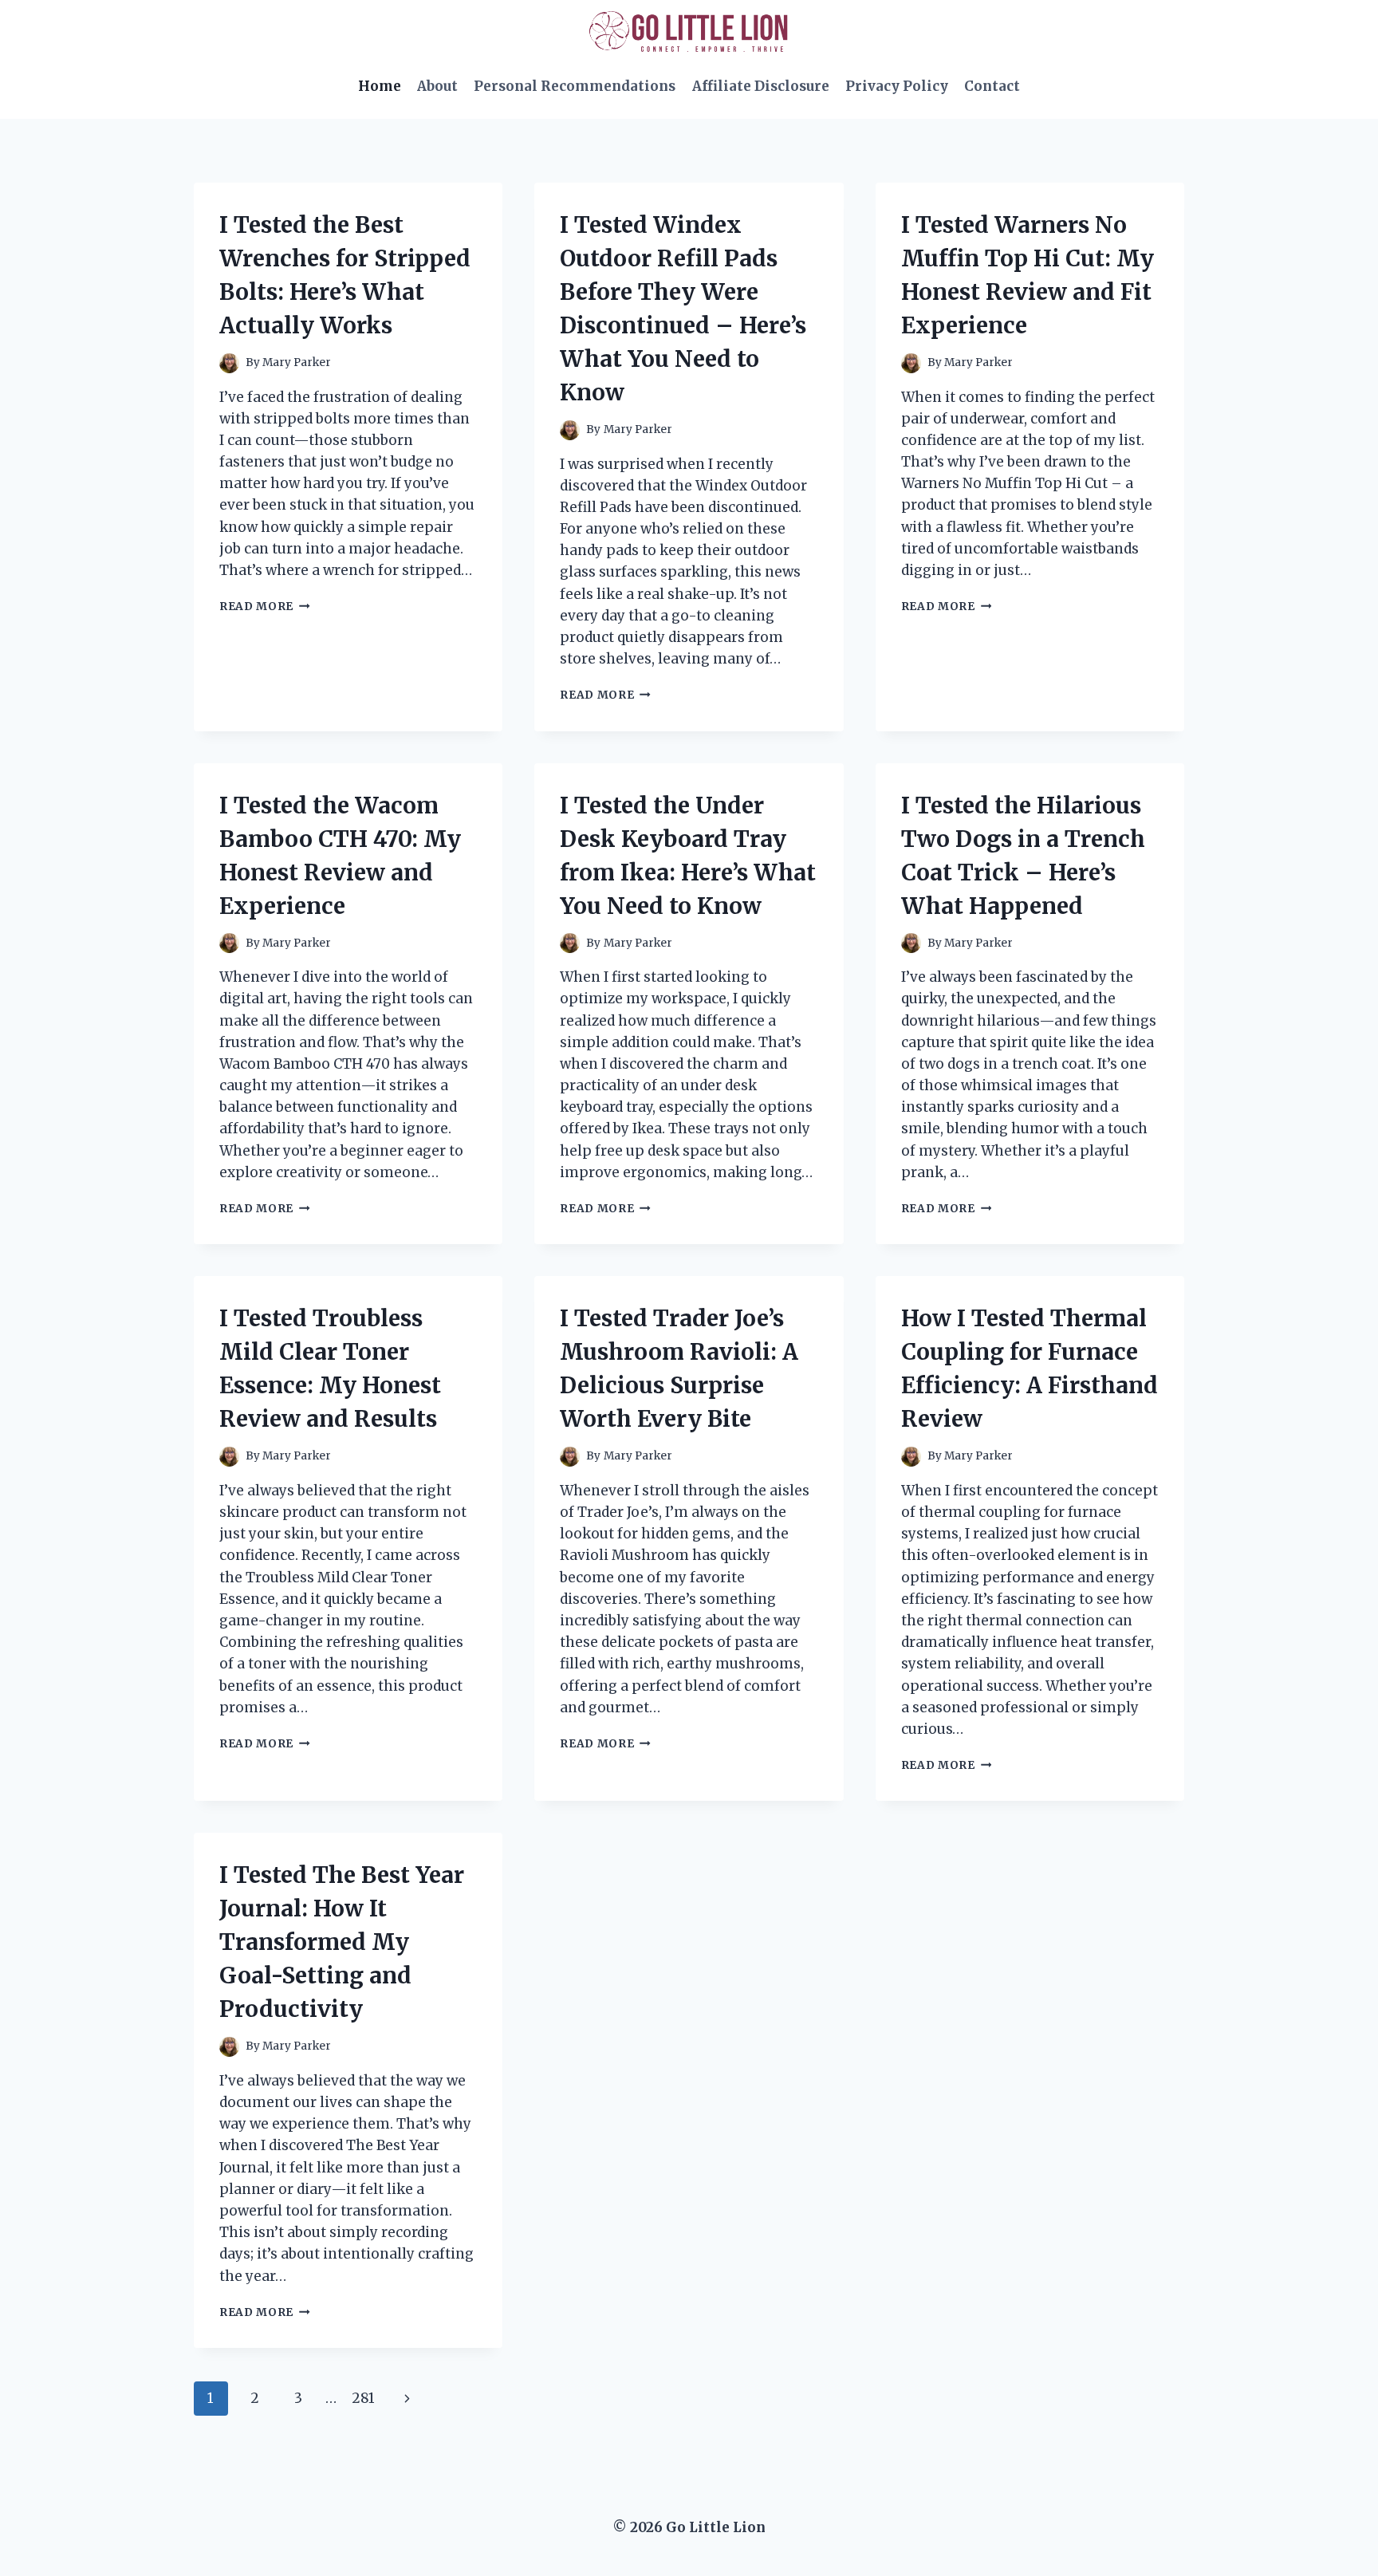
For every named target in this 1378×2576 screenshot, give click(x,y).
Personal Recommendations (575, 86)
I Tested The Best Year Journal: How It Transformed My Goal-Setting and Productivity (342, 1942)
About (437, 86)
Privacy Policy (897, 86)
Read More (265, 607)
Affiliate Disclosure (761, 86)
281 (363, 2398)
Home (380, 86)
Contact (992, 86)
